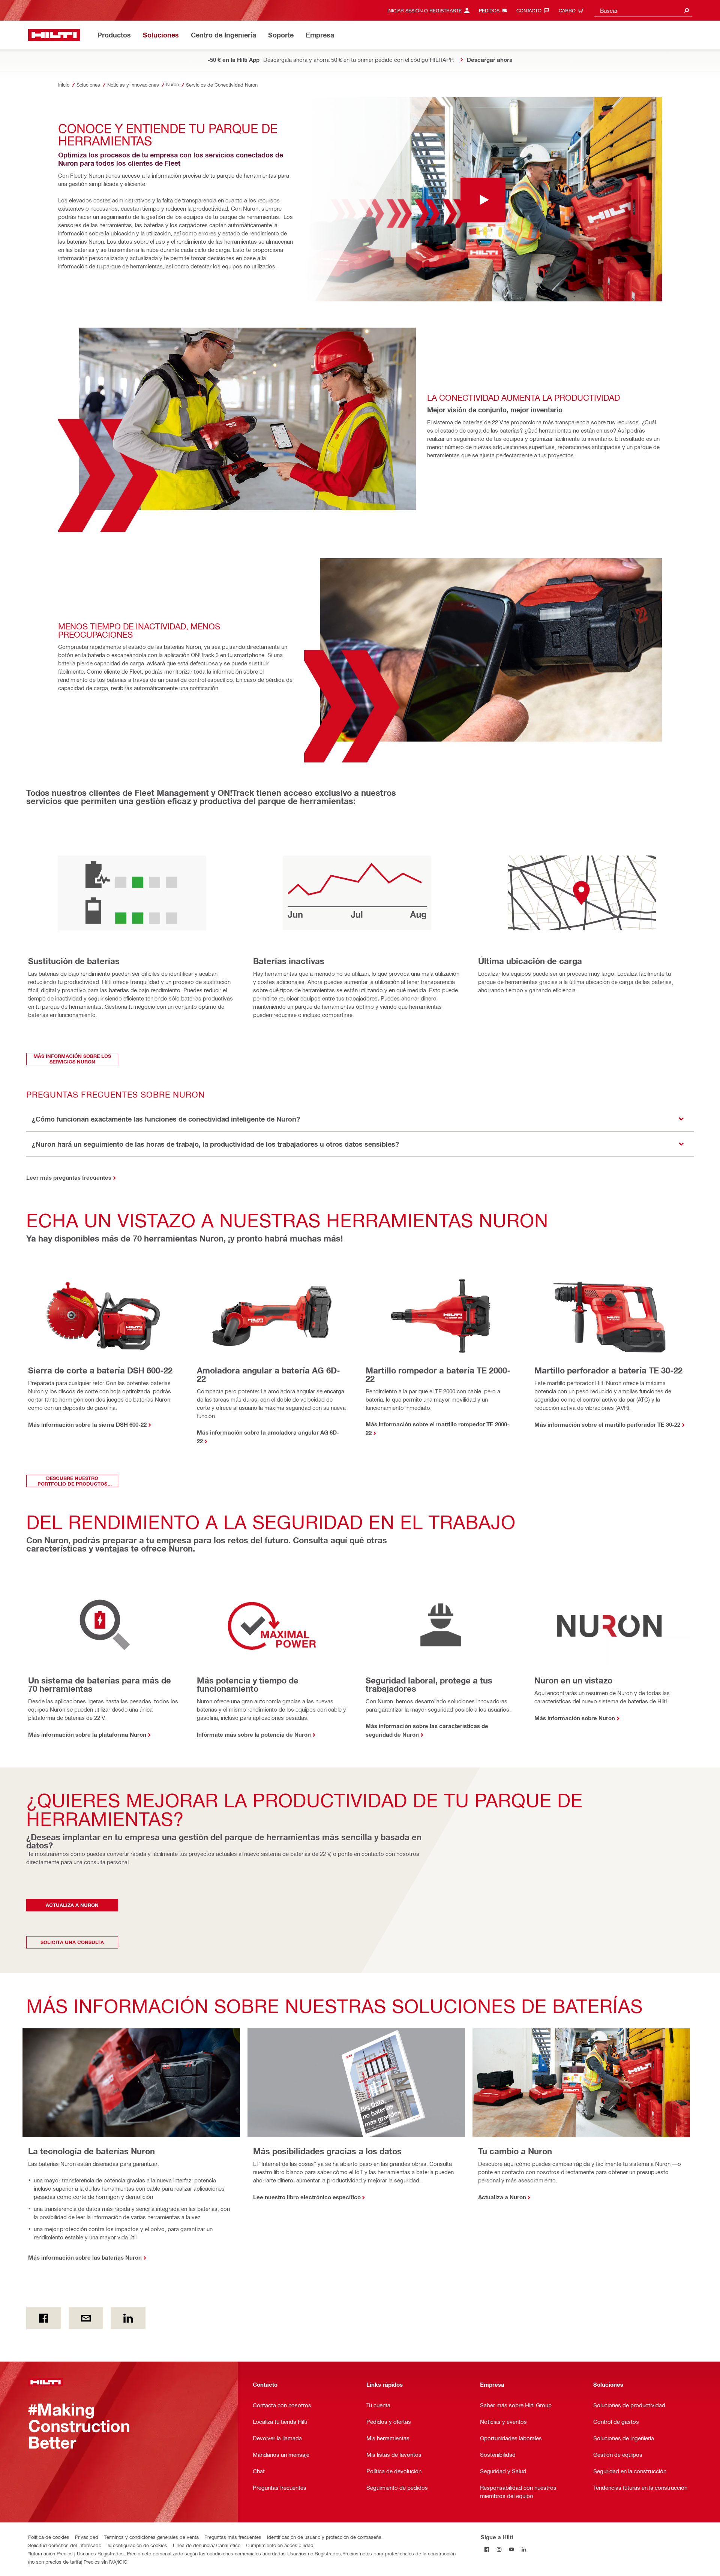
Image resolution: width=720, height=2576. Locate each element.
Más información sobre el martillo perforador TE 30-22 (607, 1424)
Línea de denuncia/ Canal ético (207, 2545)
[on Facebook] (44, 2318)
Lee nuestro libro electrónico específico (307, 2197)
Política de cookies (49, 2537)
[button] (360, 1119)
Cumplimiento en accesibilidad (280, 2545)
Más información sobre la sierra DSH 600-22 (87, 1424)
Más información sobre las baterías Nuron (85, 2257)
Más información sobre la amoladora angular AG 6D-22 (268, 1437)
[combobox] (643, 10)
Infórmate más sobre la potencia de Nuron (254, 1734)
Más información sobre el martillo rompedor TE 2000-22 (437, 1428)
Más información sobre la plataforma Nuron (87, 1734)
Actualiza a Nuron (502, 2197)
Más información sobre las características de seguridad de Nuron (427, 1730)
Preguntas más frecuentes (233, 2537)
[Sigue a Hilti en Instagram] (499, 2549)
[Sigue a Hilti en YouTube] (512, 2549)
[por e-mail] (86, 2318)
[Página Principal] (54, 35)
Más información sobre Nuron (575, 1718)
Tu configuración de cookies (137, 2545)
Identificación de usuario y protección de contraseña (324, 2537)
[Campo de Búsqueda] (687, 10)
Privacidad (87, 2537)
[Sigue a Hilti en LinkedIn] (524, 2549)
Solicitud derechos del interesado (65, 2545)
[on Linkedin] (128, 2318)
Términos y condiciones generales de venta (151, 2537)
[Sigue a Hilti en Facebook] (487, 2549)
